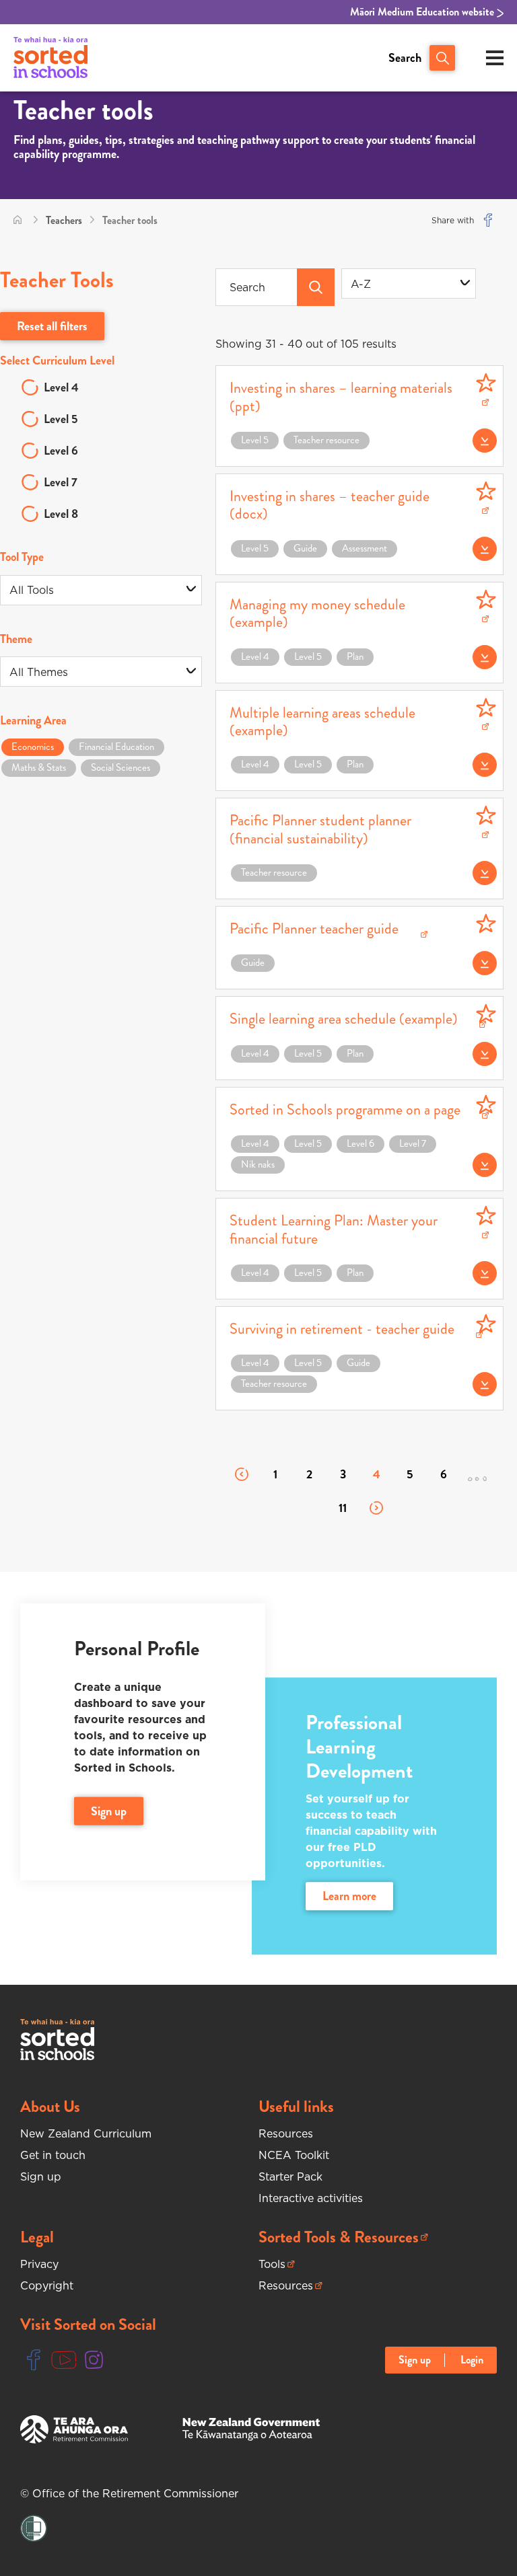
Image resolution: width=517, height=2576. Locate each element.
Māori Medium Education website (423, 12)
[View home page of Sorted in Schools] (50, 58)
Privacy (39, 2264)
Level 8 (61, 514)
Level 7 (61, 482)
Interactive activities (311, 2198)
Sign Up (109, 1811)
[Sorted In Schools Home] (57, 2040)
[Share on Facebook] (488, 220)
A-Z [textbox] (361, 284)
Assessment (365, 548)
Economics (33, 747)
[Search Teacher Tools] (316, 287)
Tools (277, 2264)
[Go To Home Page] (18, 220)
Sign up (41, 2176)
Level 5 (61, 419)
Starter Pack (290, 2176)
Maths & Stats (39, 767)
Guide (305, 548)
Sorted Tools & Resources (339, 2237)
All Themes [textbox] (39, 672)
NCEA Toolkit (294, 2155)
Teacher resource (326, 440)
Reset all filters (52, 326)
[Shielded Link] (34, 2529)
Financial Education (116, 747)
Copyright (47, 2285)
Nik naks (258, 1164)
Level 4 (61, 387)
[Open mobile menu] (495, 58)
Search (405, 58)
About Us (50, 2107)
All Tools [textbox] (32, 590)
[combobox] (409, 283)
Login (472, 2360)
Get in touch (53, 2155)
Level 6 (61, 451)
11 (343, 1508)
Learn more (349, 1897)
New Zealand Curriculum (86, 2133)
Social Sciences (120, 767)
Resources (286, 2133)
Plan (355, 656)
